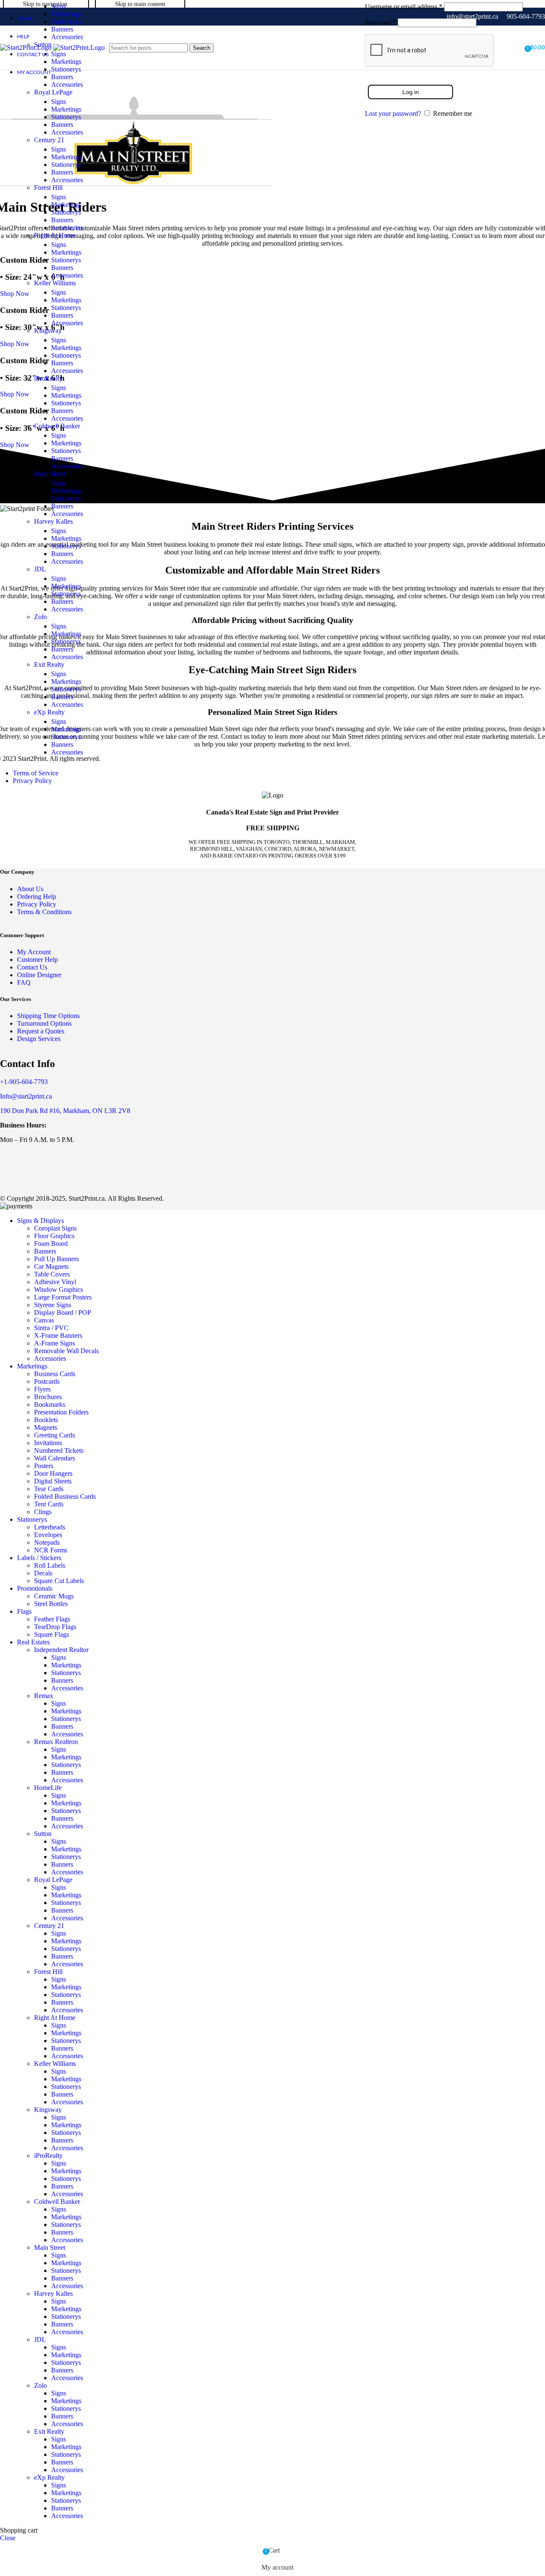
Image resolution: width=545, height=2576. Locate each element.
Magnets (46, 1427)
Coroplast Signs (55, 1228)
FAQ (24, 982)
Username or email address (404, 7)
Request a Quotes (41, 1031)
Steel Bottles (51, 1604)
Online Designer (39, 975)
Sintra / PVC (51, 1328)
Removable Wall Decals (66, 1351)
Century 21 (49, 140)
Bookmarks (50, 1404)
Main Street (50, 474)
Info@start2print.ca (26, 1096)
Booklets (46, 1420)
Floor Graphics (54, 1236)
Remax (44, 1696)
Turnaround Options (44, 1023)
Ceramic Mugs (54, 1596)
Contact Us (32, 967)
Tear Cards (49, 1489)
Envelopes (48, 1535)
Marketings (66, 14)
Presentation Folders (61, 1412)
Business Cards (55, 1374)
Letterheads (50, 1527)
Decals (43, 1573)
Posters (44, 1466)
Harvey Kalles (53, 521)
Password (380, 22)
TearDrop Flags (55, 1627)
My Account (34, 952)
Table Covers (52, 1274)
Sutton (43, 1834)
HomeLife (48, 1788)
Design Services (39, 1039)
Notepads (47, 1542)
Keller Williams (55, 283)
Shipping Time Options (48, 1016)
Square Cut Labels (59, 1581)
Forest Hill (48, 188)
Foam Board (51, 1244)
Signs (59, 6)
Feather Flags (52, 1619)
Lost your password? (393, 113)
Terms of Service (36, 773)
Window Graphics (59, 1289)
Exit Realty (49, 664)
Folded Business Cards (65, 1496)
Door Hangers (53, 1473)
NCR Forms (51, 1550)
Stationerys (66, 22)
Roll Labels (50, 1565)
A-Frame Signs (54, 1343)
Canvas (44, 1320)
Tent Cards (49, 1504)
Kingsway (48, 331)
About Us (30, 889)
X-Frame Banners (58, 1335)
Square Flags (52, 1634)
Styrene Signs (53, 1305)
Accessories (67, 37)
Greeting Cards (54, 1435)
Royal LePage (53, 92)
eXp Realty (49, 712)
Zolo (40, 617)
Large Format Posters (63, 1297)
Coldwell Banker (57, 426)
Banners (62, 29)
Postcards (47, 1381)
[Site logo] (27, 47)
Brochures (48, 1397)
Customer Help (37, 960)
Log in (411, 92)
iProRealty (48, 378)
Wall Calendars (54, 1458)
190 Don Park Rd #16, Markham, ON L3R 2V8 (65, 1111)
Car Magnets (51, 1266)
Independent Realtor (61, 1650)
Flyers (42, 1389)
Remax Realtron (56, 1742)
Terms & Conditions (44, 912)
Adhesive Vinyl (55, 1282)
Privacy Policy (32, 781)
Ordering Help (37, 896)
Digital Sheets (53, 1481)
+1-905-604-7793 (24, 1082)
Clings (43, 1512)
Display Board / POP (63, 1312)
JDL (40, 569)
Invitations (48, 1443)
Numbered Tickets (59, 1450)
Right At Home (55, 235)
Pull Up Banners (56, 1259)
